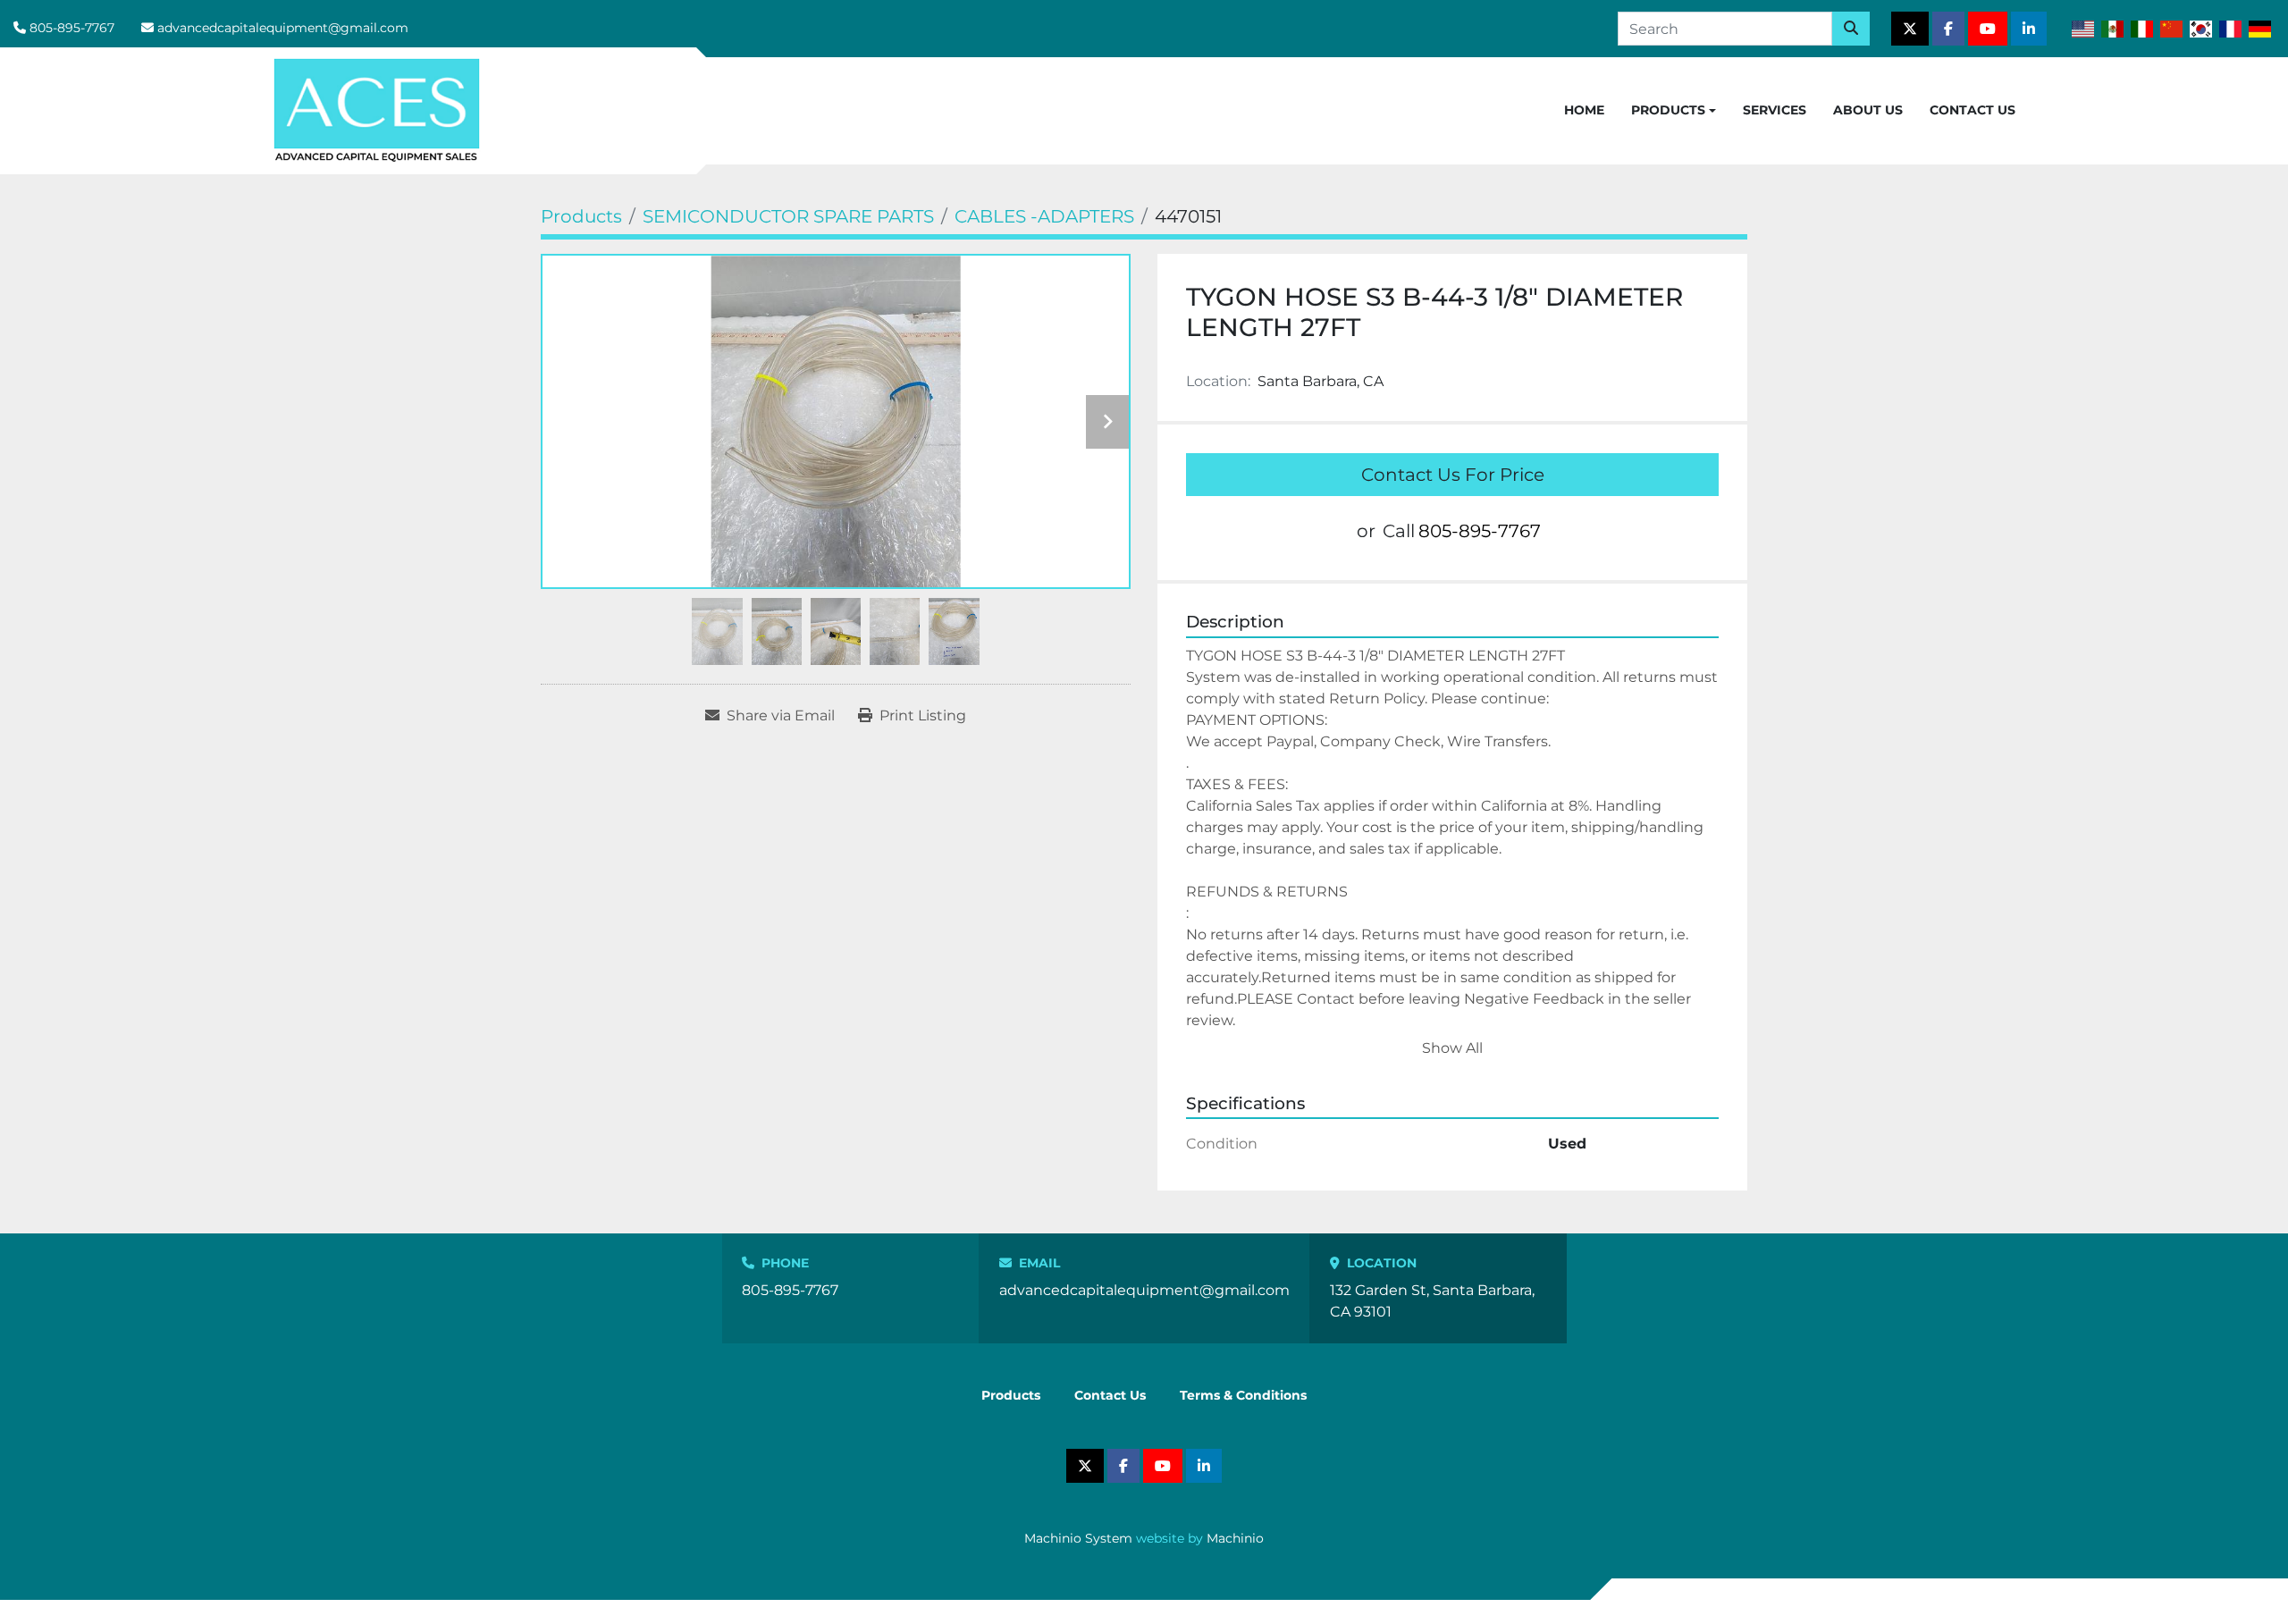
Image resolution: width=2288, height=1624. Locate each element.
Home (1584, 110)
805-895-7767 (72, 28)
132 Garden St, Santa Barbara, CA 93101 (1432, 1301)
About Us (1868, 110)
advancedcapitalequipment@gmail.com (283, 28)
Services (1775, 110)
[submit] (1851, 29)
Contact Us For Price (1453, 475)
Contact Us (1973, 110)
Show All (1452, 1048)
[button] (1674, 111)
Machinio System (1078, 1538)
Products (1668, 110)
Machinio (1235, 1538)
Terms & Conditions (1243, 1395)
